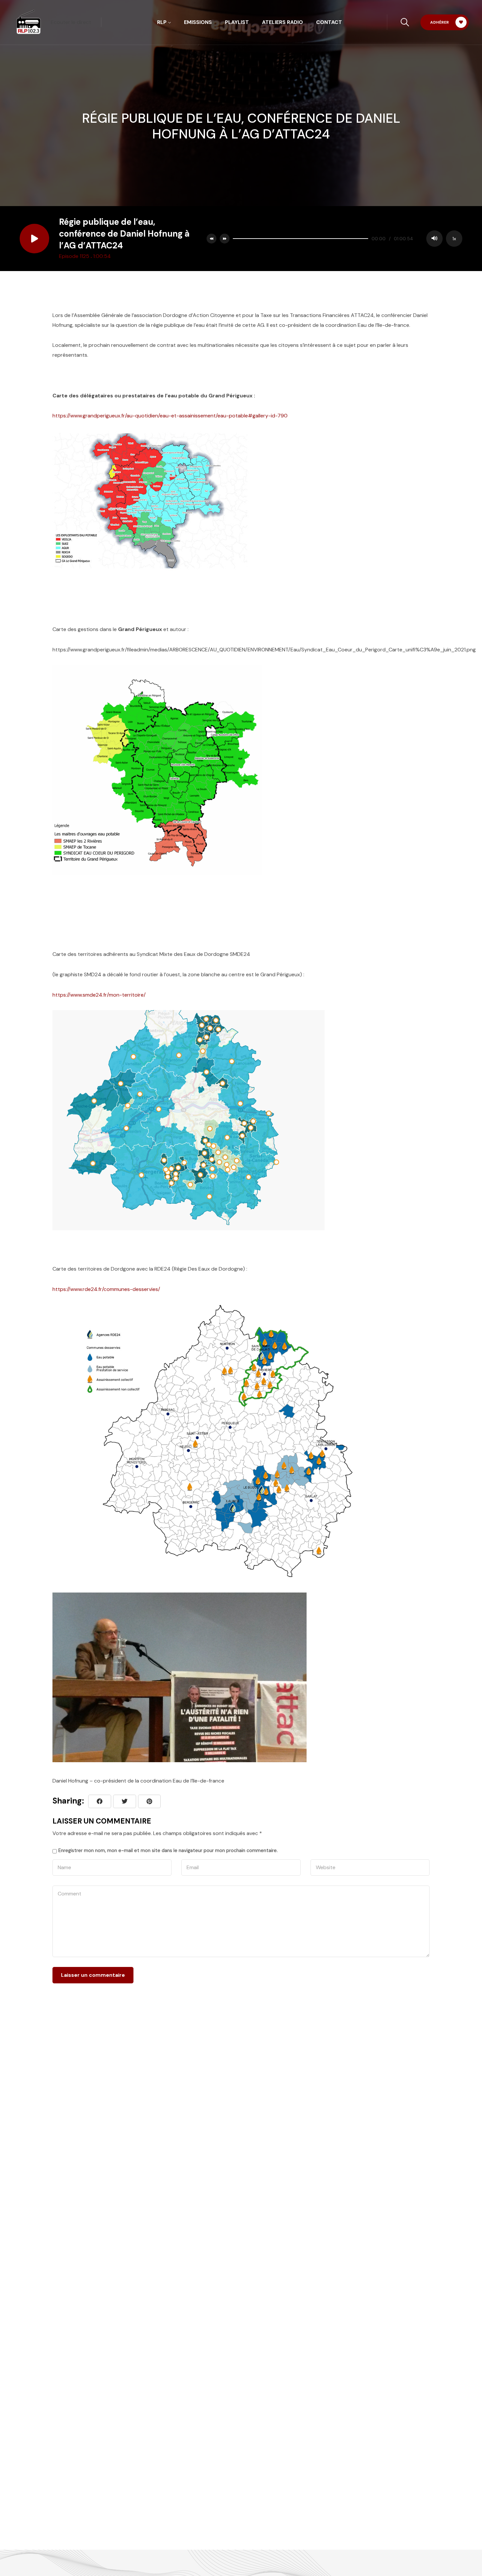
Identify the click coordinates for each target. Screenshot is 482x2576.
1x (454, 239)
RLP (162, 22)
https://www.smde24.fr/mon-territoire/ (99, 995)
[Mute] (434, 239)
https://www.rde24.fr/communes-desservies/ (106, 1289)
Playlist (237, 22)
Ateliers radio (282, 22)
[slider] (301, 239)
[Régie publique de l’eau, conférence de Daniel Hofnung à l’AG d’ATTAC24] (149, 1801)
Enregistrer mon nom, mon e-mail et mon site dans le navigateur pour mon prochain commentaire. (168, 1850)
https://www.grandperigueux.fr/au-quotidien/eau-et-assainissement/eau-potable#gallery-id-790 (170, 416)
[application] (346, 239)
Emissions (198, 22)
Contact (329, 22)
